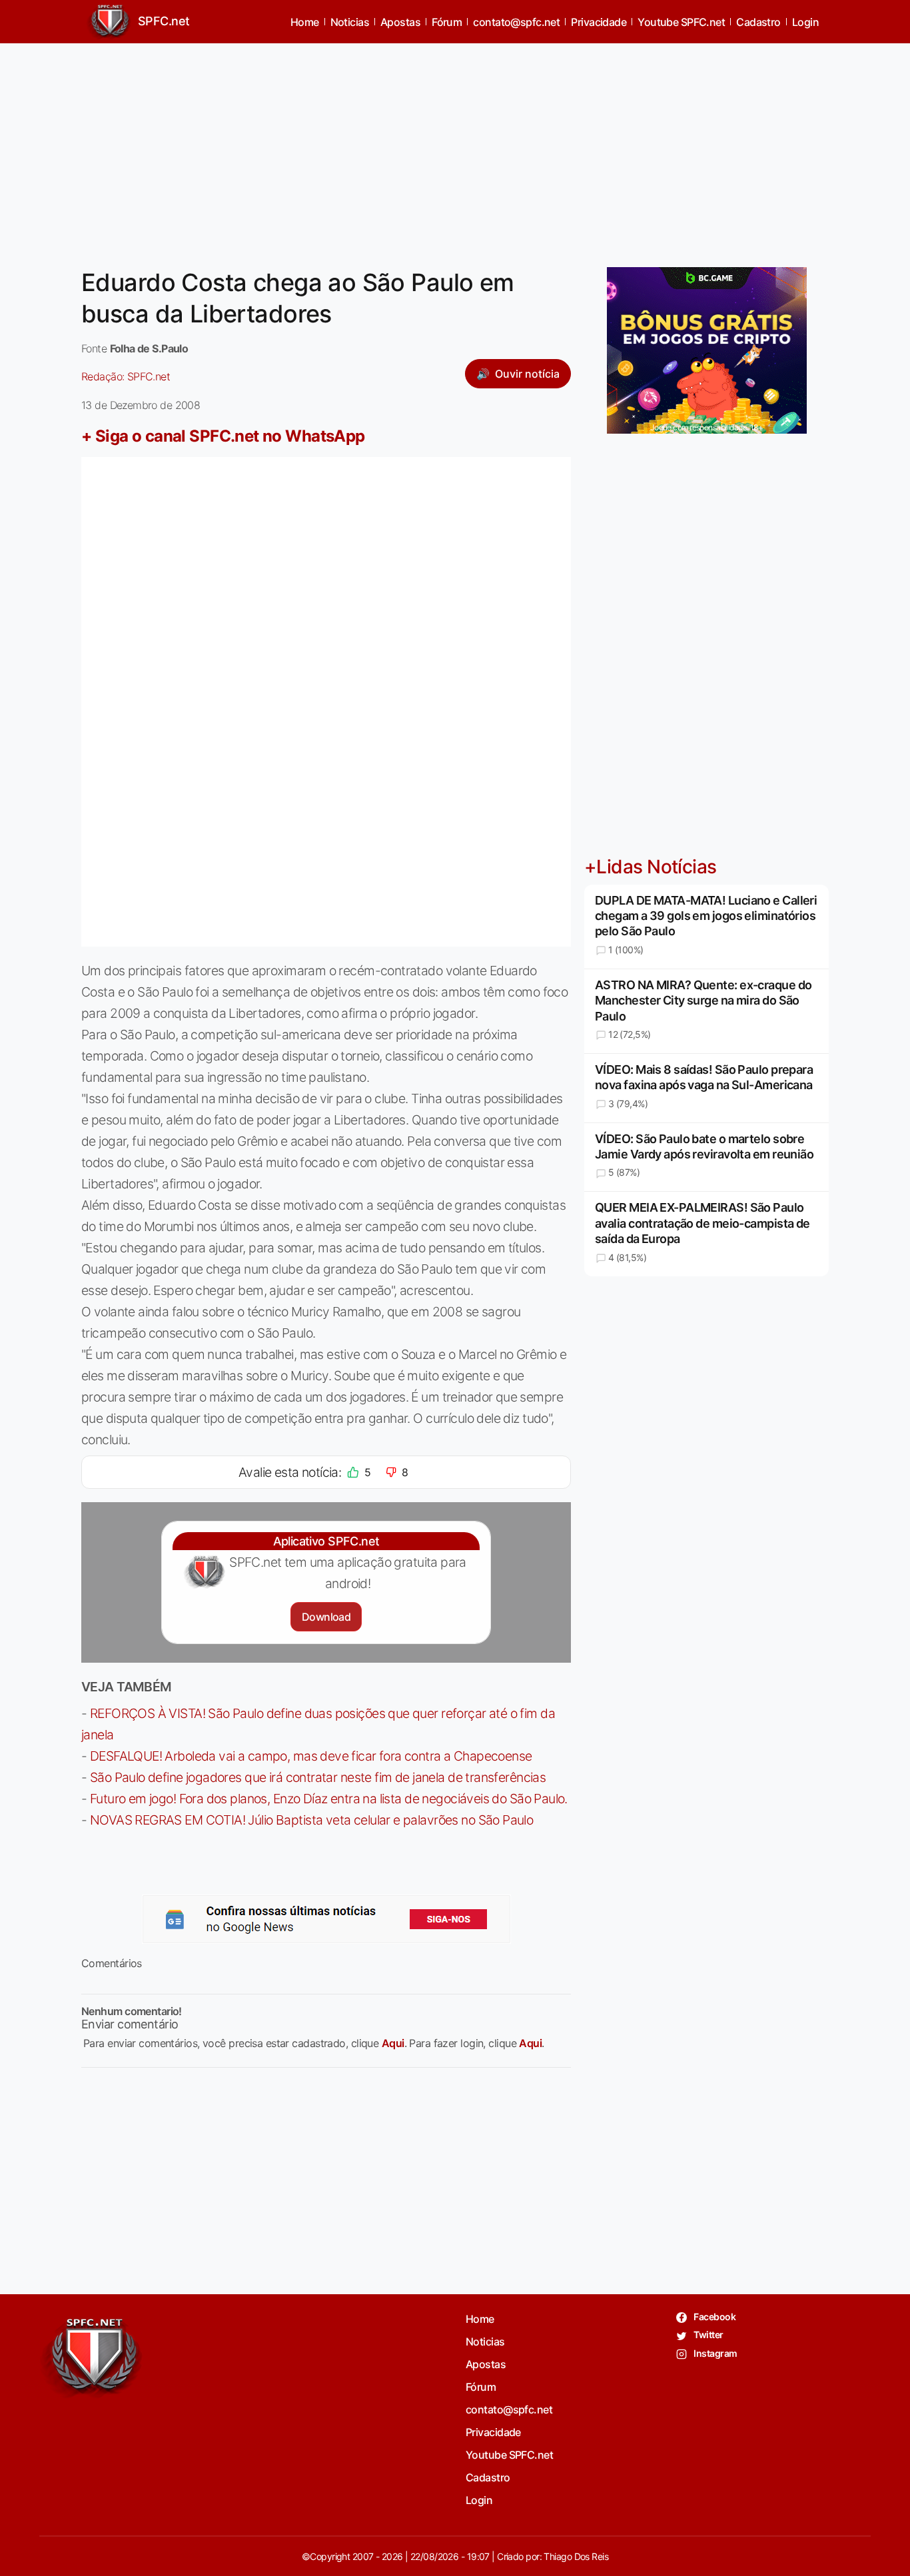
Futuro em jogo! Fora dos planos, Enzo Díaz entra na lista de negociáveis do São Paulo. (329, 1799)
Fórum (447, 22)
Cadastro (758, 22)
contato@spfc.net (516, 22)
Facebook (714, 2317)
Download (326, 1617)
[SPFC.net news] (326, 1919)
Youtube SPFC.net (681, 22)
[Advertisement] (455, 147)
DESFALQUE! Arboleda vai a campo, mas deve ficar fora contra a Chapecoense (311, 1756)
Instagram (714, 2353)
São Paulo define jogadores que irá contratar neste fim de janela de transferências (318, 1777)
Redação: (126, 376)
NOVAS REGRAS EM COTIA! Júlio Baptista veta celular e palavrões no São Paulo (311, 1820)
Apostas (400, 22)
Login (805, 22)
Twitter (708, 2335)
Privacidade (599, 22)
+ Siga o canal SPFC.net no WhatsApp (223, 436)
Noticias (350, 22)
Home (305, 22)
